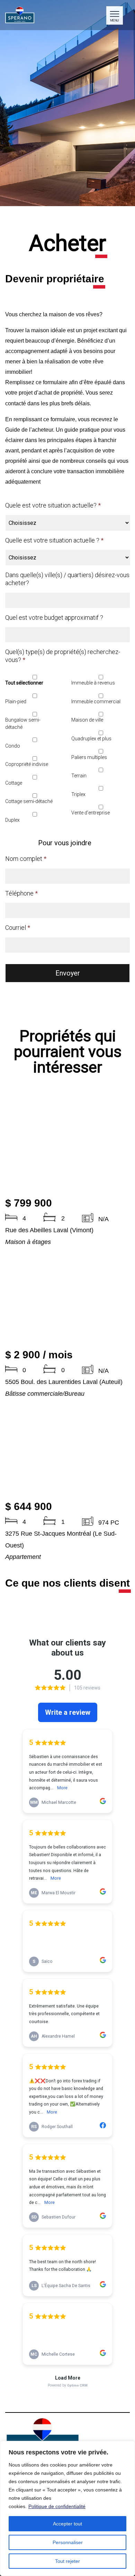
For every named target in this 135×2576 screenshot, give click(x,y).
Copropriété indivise (27, 764)
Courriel (18, 928)
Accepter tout (67, 2524)
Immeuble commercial (96, 702)
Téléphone (21, 893)
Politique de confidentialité (57, 2506)
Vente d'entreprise (91, 813)
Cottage (14, 783)
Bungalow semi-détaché (23, 724)
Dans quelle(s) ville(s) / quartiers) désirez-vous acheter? (67, 579)
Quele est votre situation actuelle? (53, 505)
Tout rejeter (67, 2561)
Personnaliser (68, 2542)
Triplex (78, 794)
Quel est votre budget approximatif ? (54, 617)
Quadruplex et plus (91, 739)
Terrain (79, 776)
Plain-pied (16, 702)
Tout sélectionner (24, 683)
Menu (114, 20)
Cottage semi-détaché (29, 801)
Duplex (12, 820)
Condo (13, 746)
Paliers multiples (89, 757)
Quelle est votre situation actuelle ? (54, 540)
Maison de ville (87, 720)
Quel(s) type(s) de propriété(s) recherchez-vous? (63, 656)
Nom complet (26, 859)
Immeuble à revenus (93, 683)
